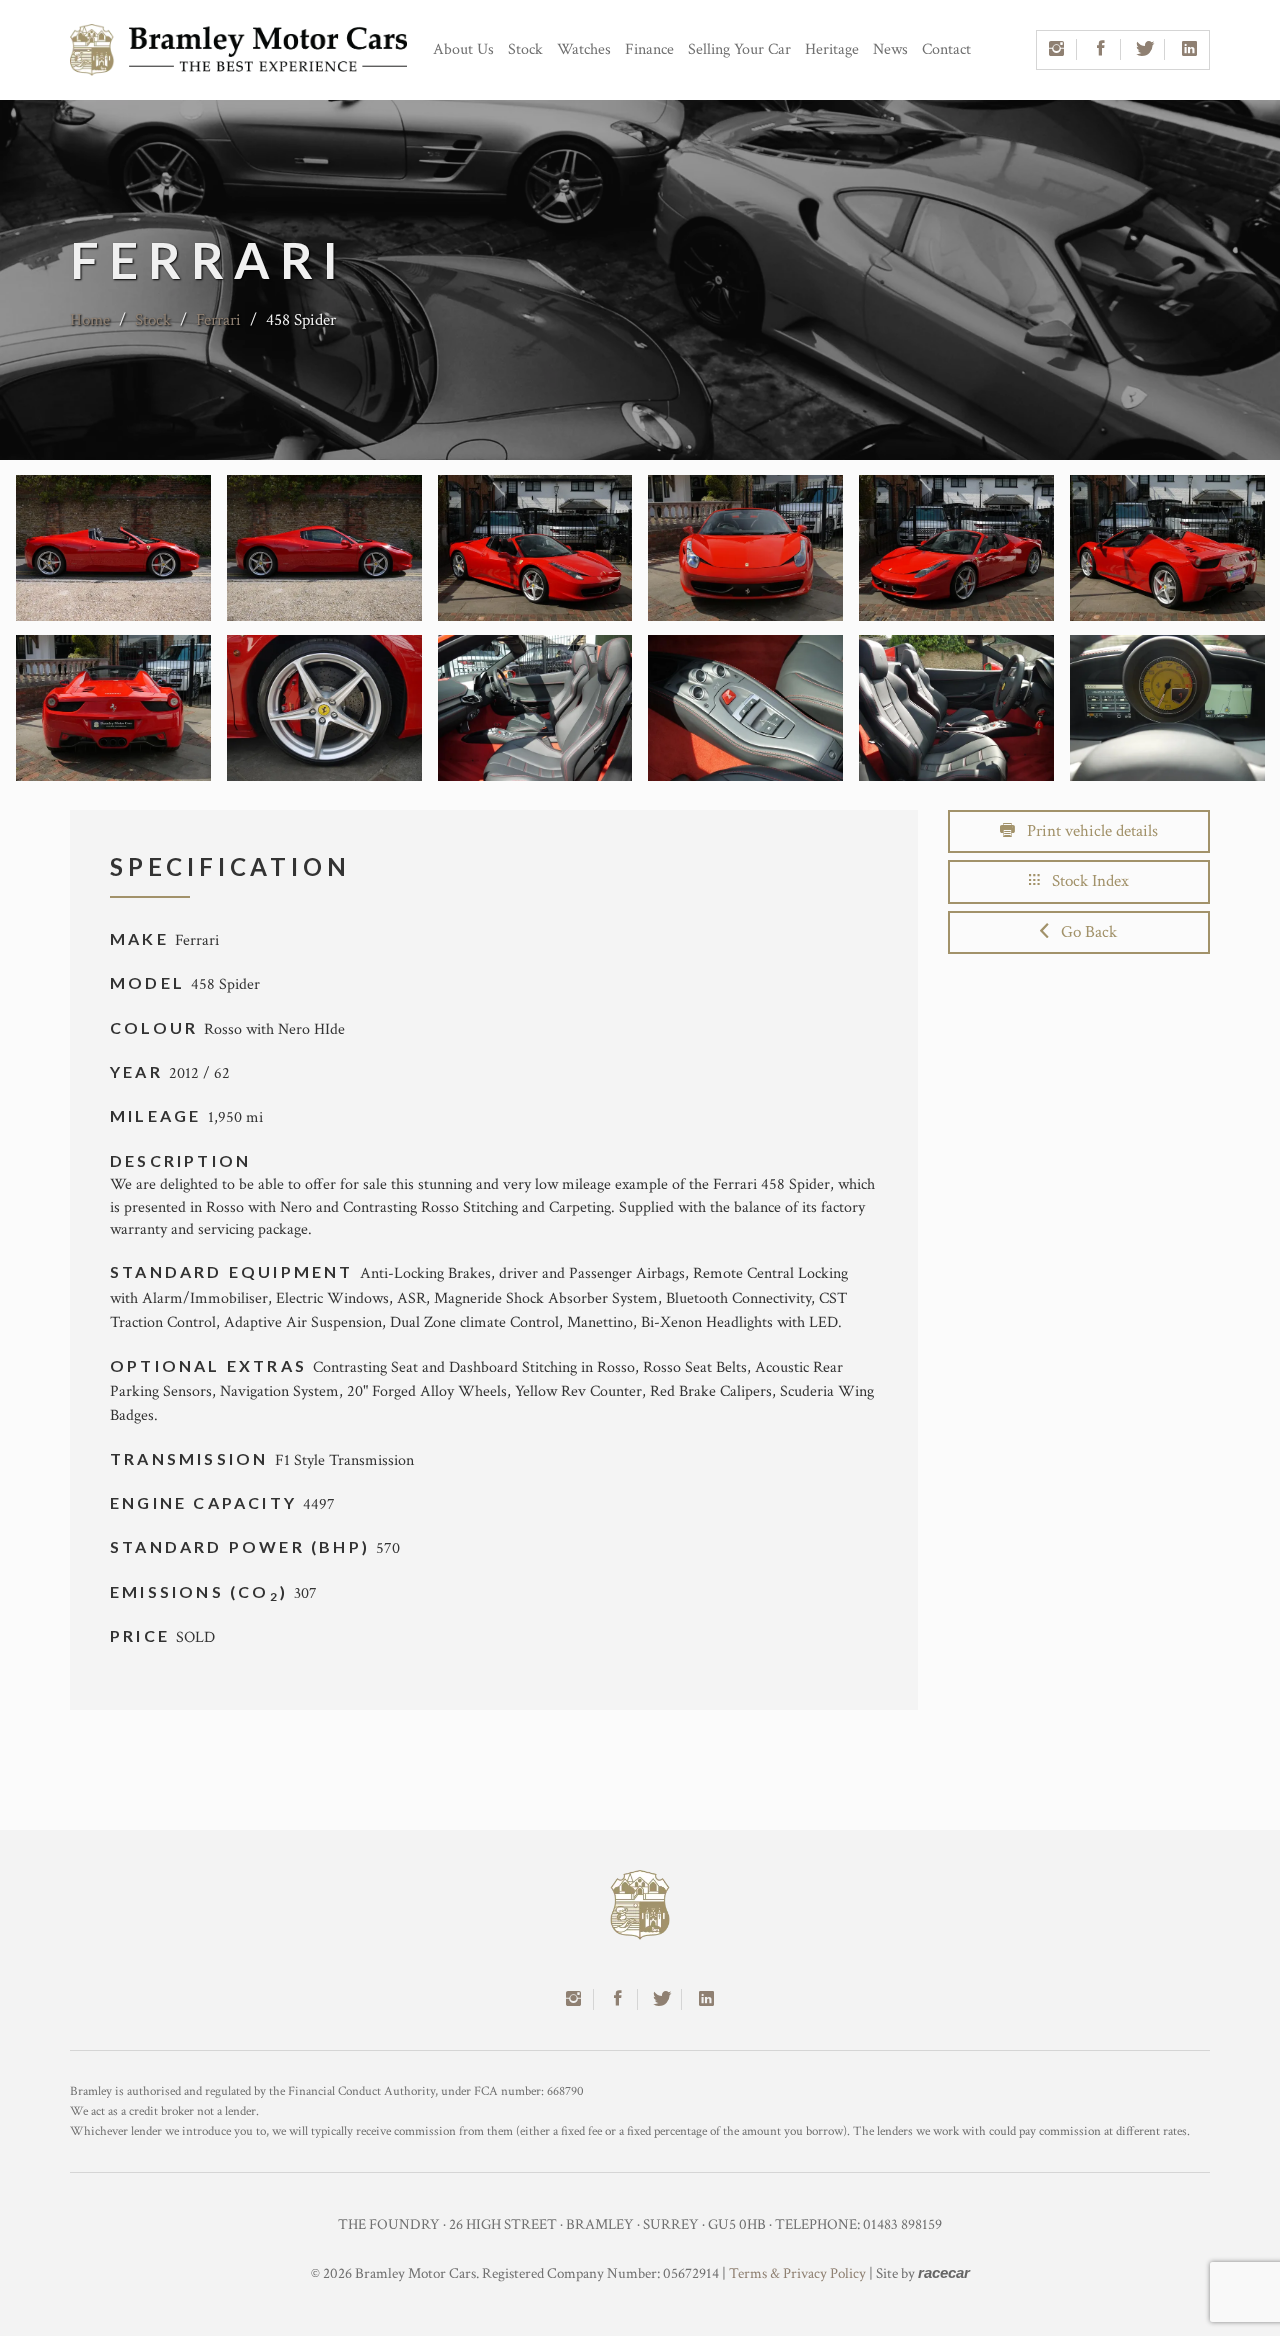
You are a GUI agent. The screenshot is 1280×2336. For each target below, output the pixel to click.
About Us (463, 49)
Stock (525, 49)
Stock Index (1084, 881)
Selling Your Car (739, 49)
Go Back (1083, 932)
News (890, 49)
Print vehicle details (1086, 831)
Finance (649, 49)
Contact (946, 49)
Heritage (832, 49)
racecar (944, 2272)
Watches (584, 49)
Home (90, 320)
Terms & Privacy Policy (797, 2273)
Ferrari (218, 320)
